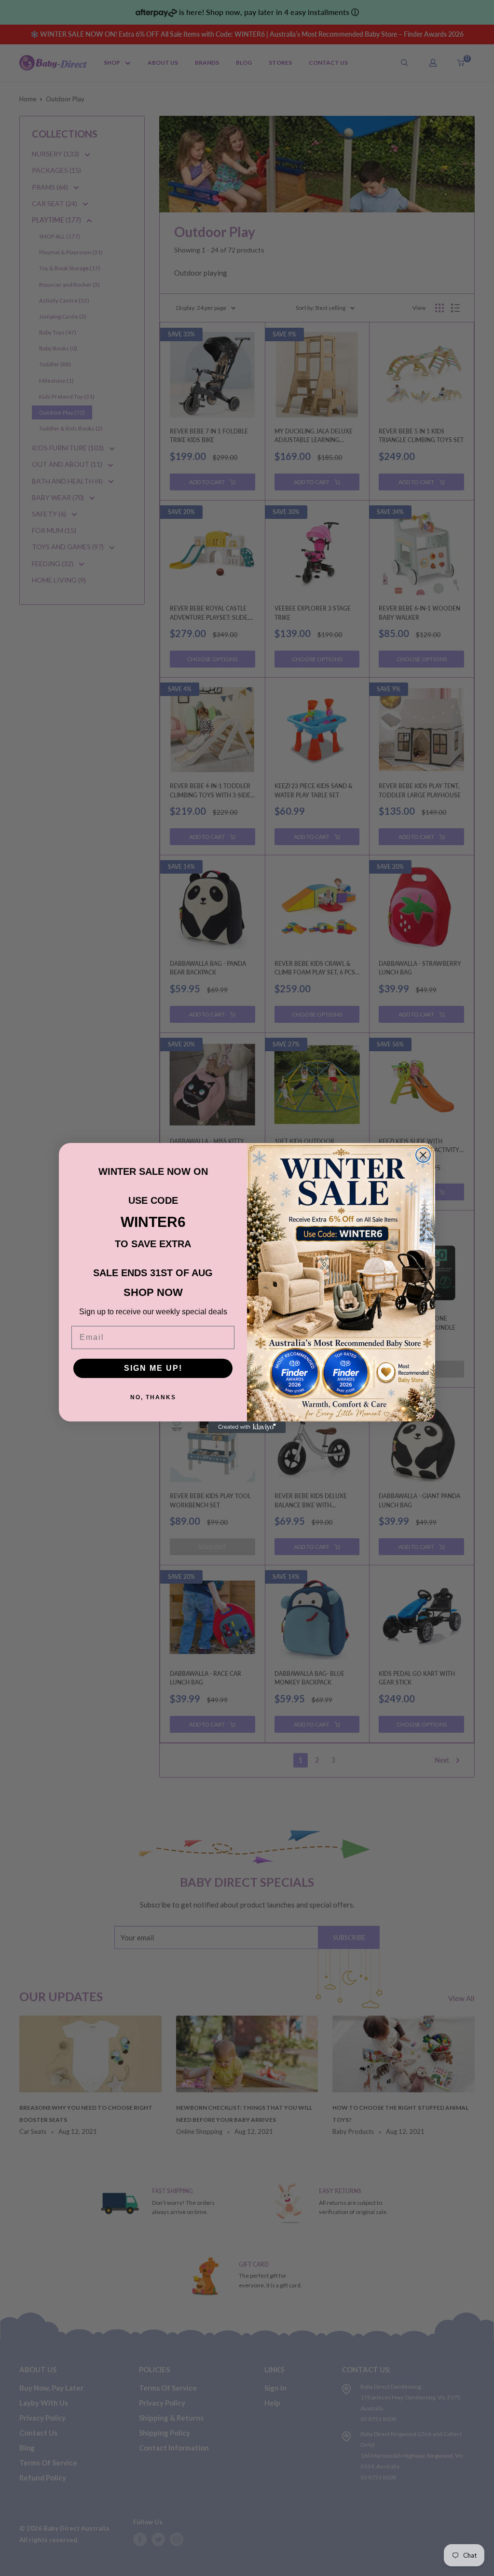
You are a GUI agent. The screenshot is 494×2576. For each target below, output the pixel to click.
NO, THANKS (153, 1397)
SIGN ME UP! (153, 1368)
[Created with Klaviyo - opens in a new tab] (247, 1427)
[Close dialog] (423, 1155)
